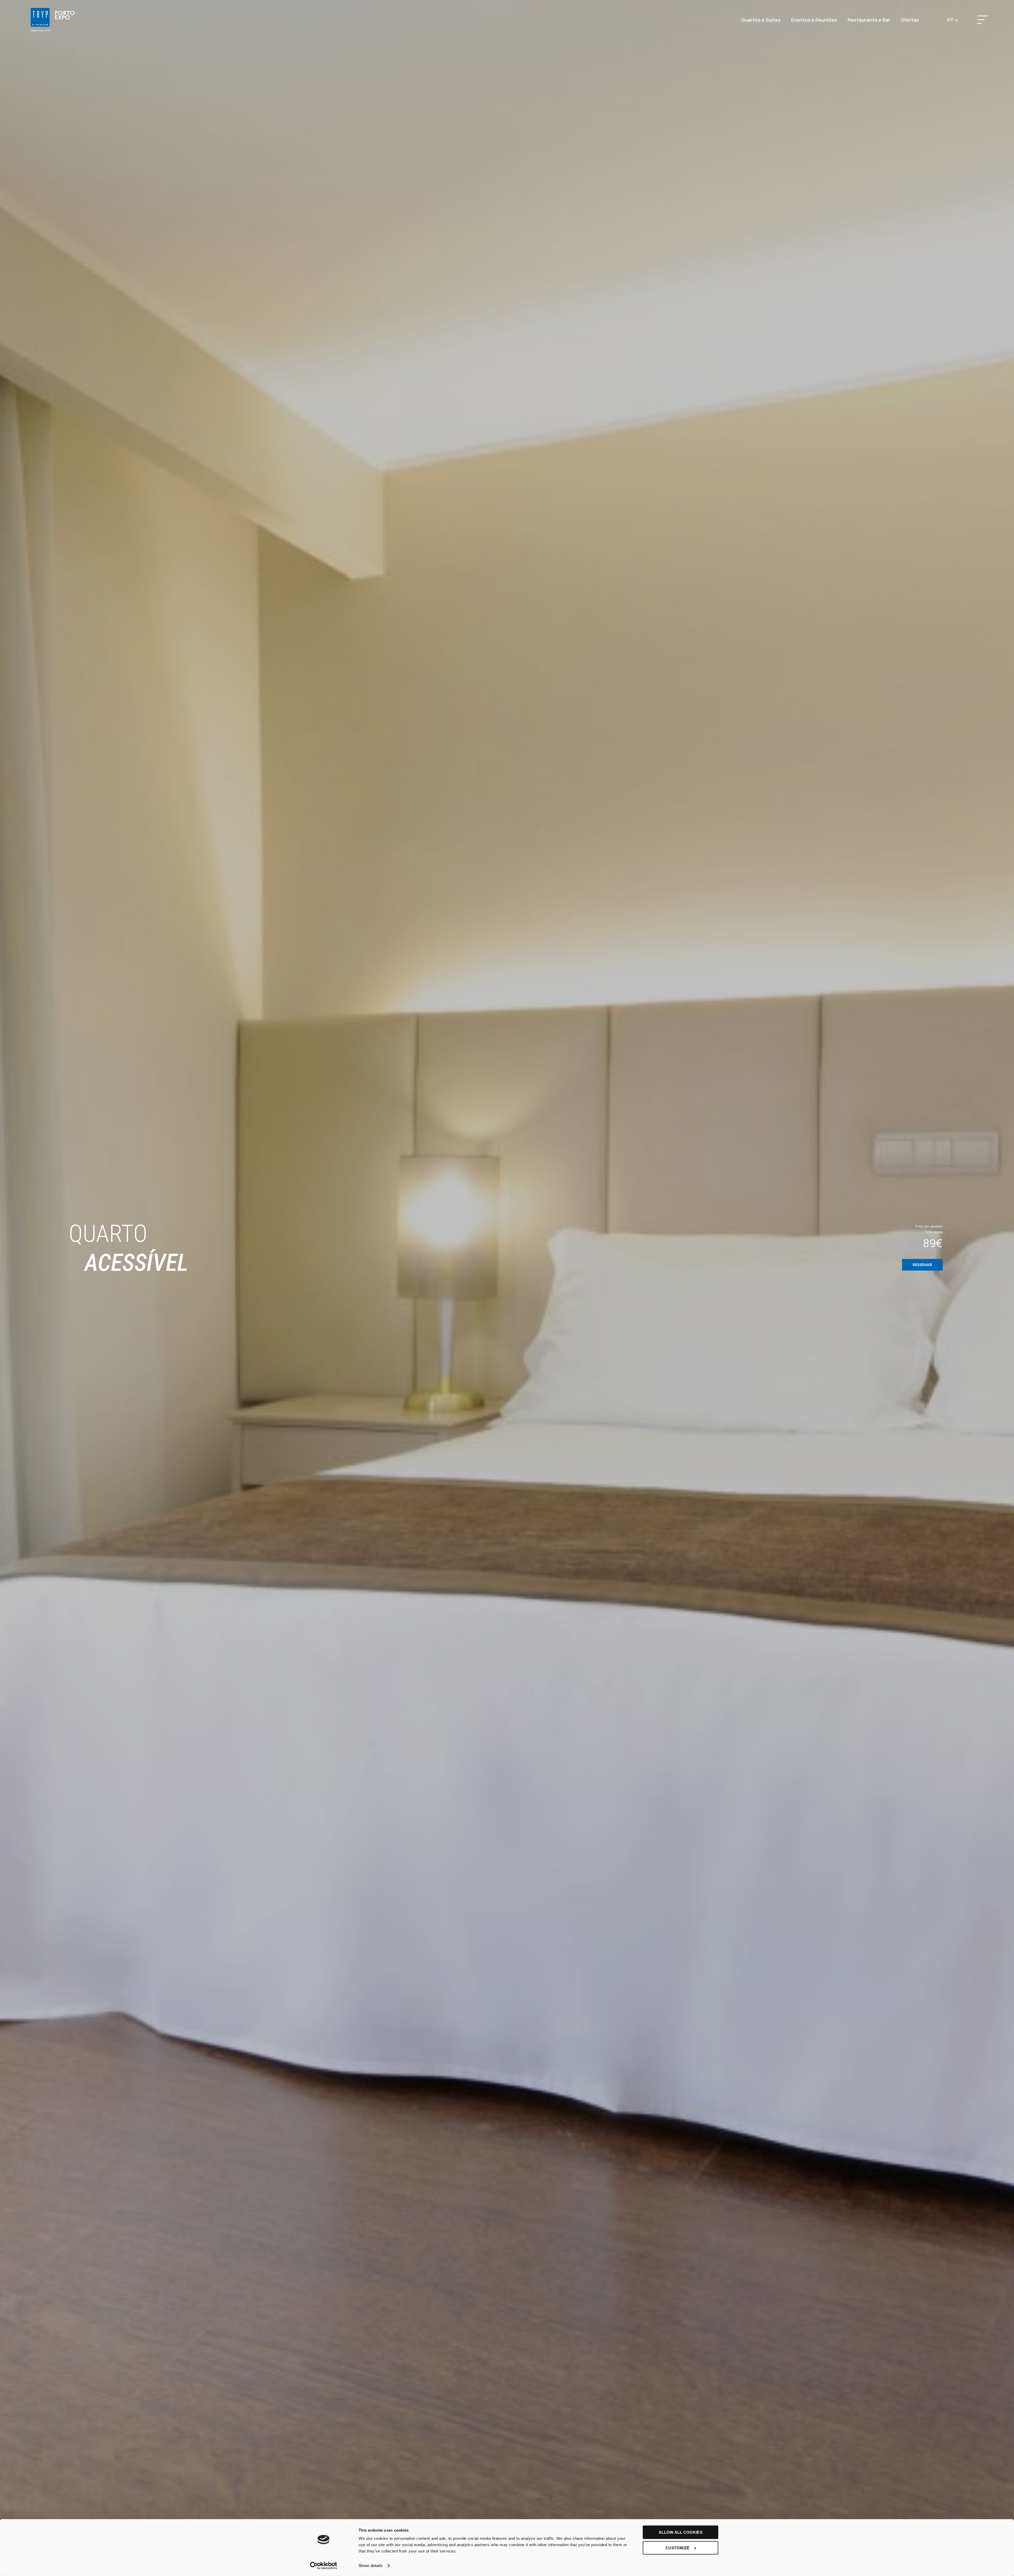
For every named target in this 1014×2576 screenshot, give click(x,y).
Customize (678, 2548)
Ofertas (910, 20)
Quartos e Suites (761, 20)
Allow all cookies (680, 2532)
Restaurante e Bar (869, 20)
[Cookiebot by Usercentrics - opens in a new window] (324, 2566)
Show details (371, 2566)
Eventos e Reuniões (814, 20)
